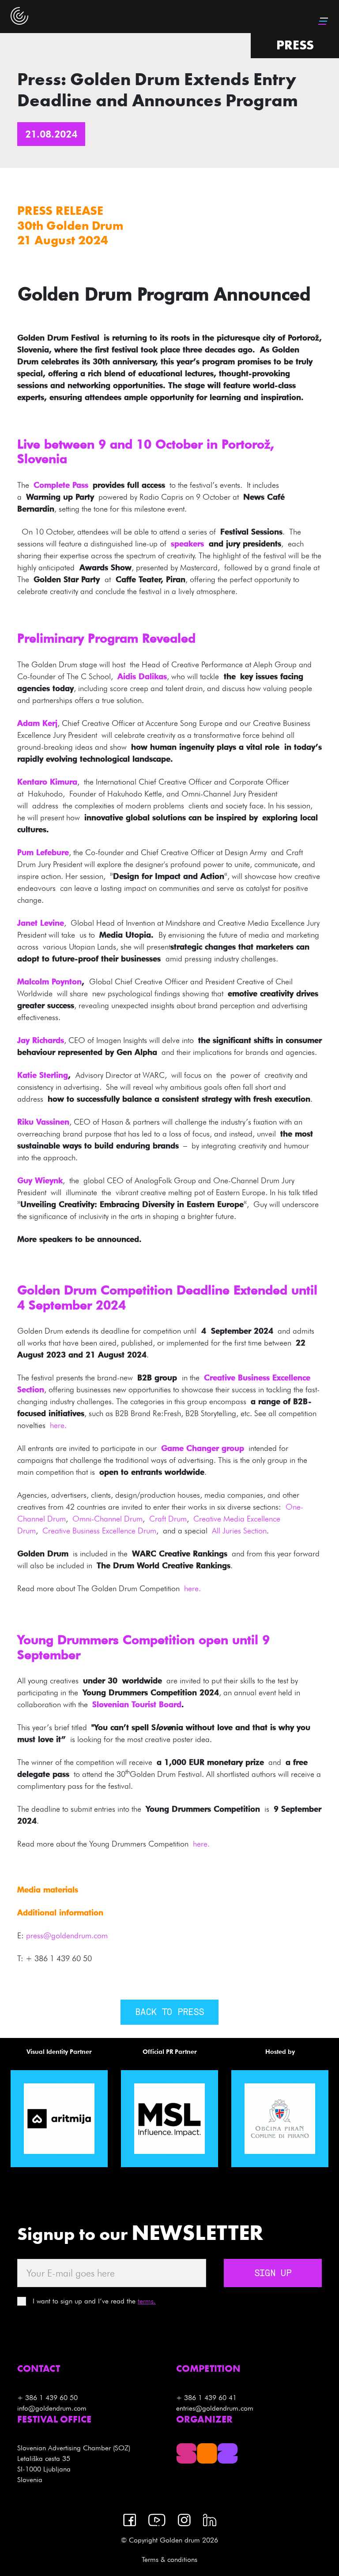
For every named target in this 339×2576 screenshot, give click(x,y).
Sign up (273, 2274)
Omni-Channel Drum (107, 1519)
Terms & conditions (169, 2559)
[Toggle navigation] (324, 21)
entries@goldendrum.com (215, 2408)
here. (58, 1425)
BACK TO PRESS (169, 2013)
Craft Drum (168, 1519)
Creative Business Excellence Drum (99, 1531)
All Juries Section (239, 1531)
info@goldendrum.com (52, 2408)
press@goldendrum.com (67, 1935)
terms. (147, 2301)
